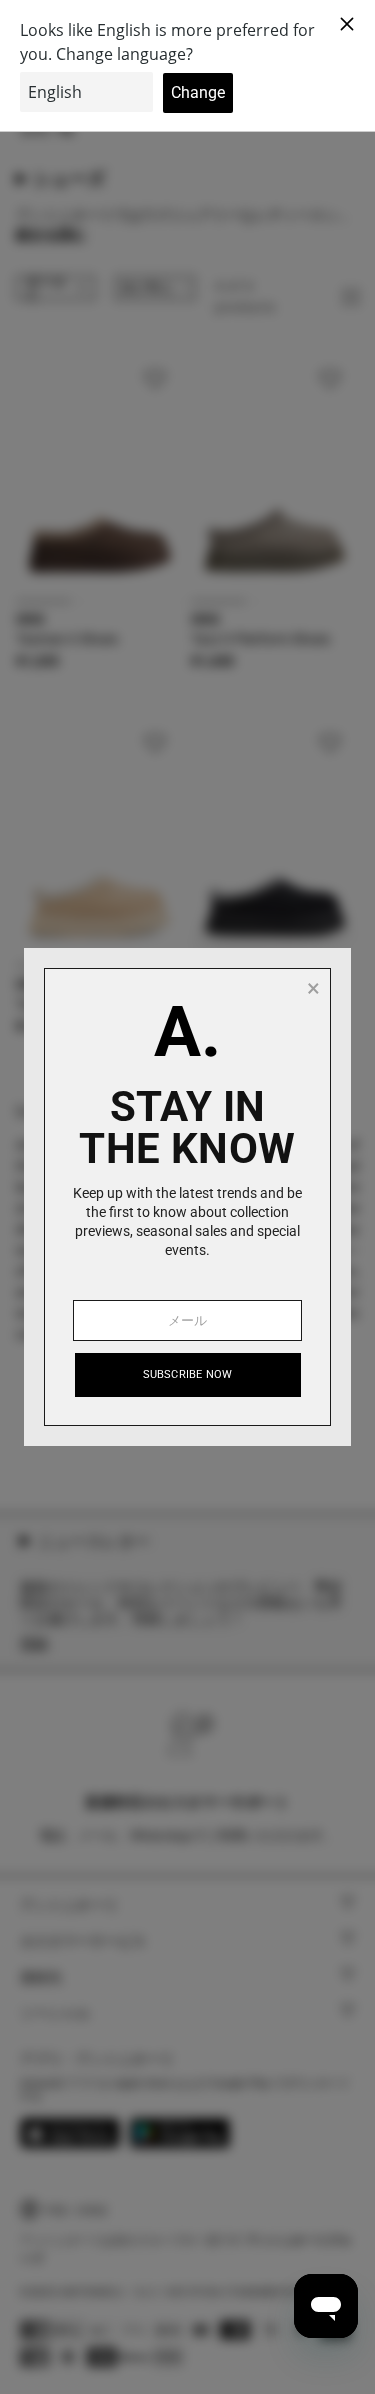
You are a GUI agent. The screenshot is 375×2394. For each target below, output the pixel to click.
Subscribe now (188, 1374)
